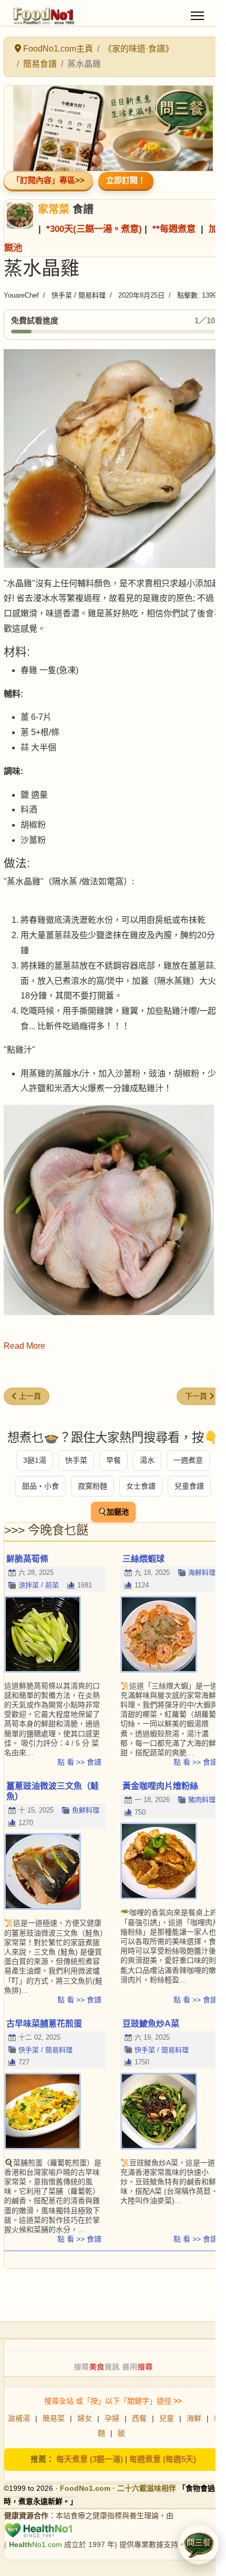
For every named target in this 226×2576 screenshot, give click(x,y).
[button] (199, 2544)
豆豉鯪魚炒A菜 (151, 2024)
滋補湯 (19, 2418)
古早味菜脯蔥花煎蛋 (44, 2024)
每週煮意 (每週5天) (163, 2459)
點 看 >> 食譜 (79, 1762)
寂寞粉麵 (93, 1486)
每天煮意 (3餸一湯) (90, 2459)
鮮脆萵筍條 (27, 1559)
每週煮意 (178, 229)
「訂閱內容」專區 (44, 180)
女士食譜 (141, 1486)
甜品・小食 (40, 1486)
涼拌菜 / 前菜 (39, 1585)
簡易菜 (54, 2418)
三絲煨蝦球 (143, 1559)
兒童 (167, 2418)
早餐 (114, 1460)
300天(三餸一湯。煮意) (96, 229)
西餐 (139, 2418)
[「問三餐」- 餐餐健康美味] (113, 128)
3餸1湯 (35, 1460)
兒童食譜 (189, 1486)
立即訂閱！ (126, 180)
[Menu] (197, 16)
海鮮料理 (202, 1572)
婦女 (85, 2418)
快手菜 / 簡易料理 (79, 295)
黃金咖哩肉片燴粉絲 (160, 1786)
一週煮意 (188, 1460)
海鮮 (194, 2418)
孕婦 (112, 2418)
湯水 (147, 1460)
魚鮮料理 (86, 1810)
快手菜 (76, 1460)
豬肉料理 (202, 1800)
